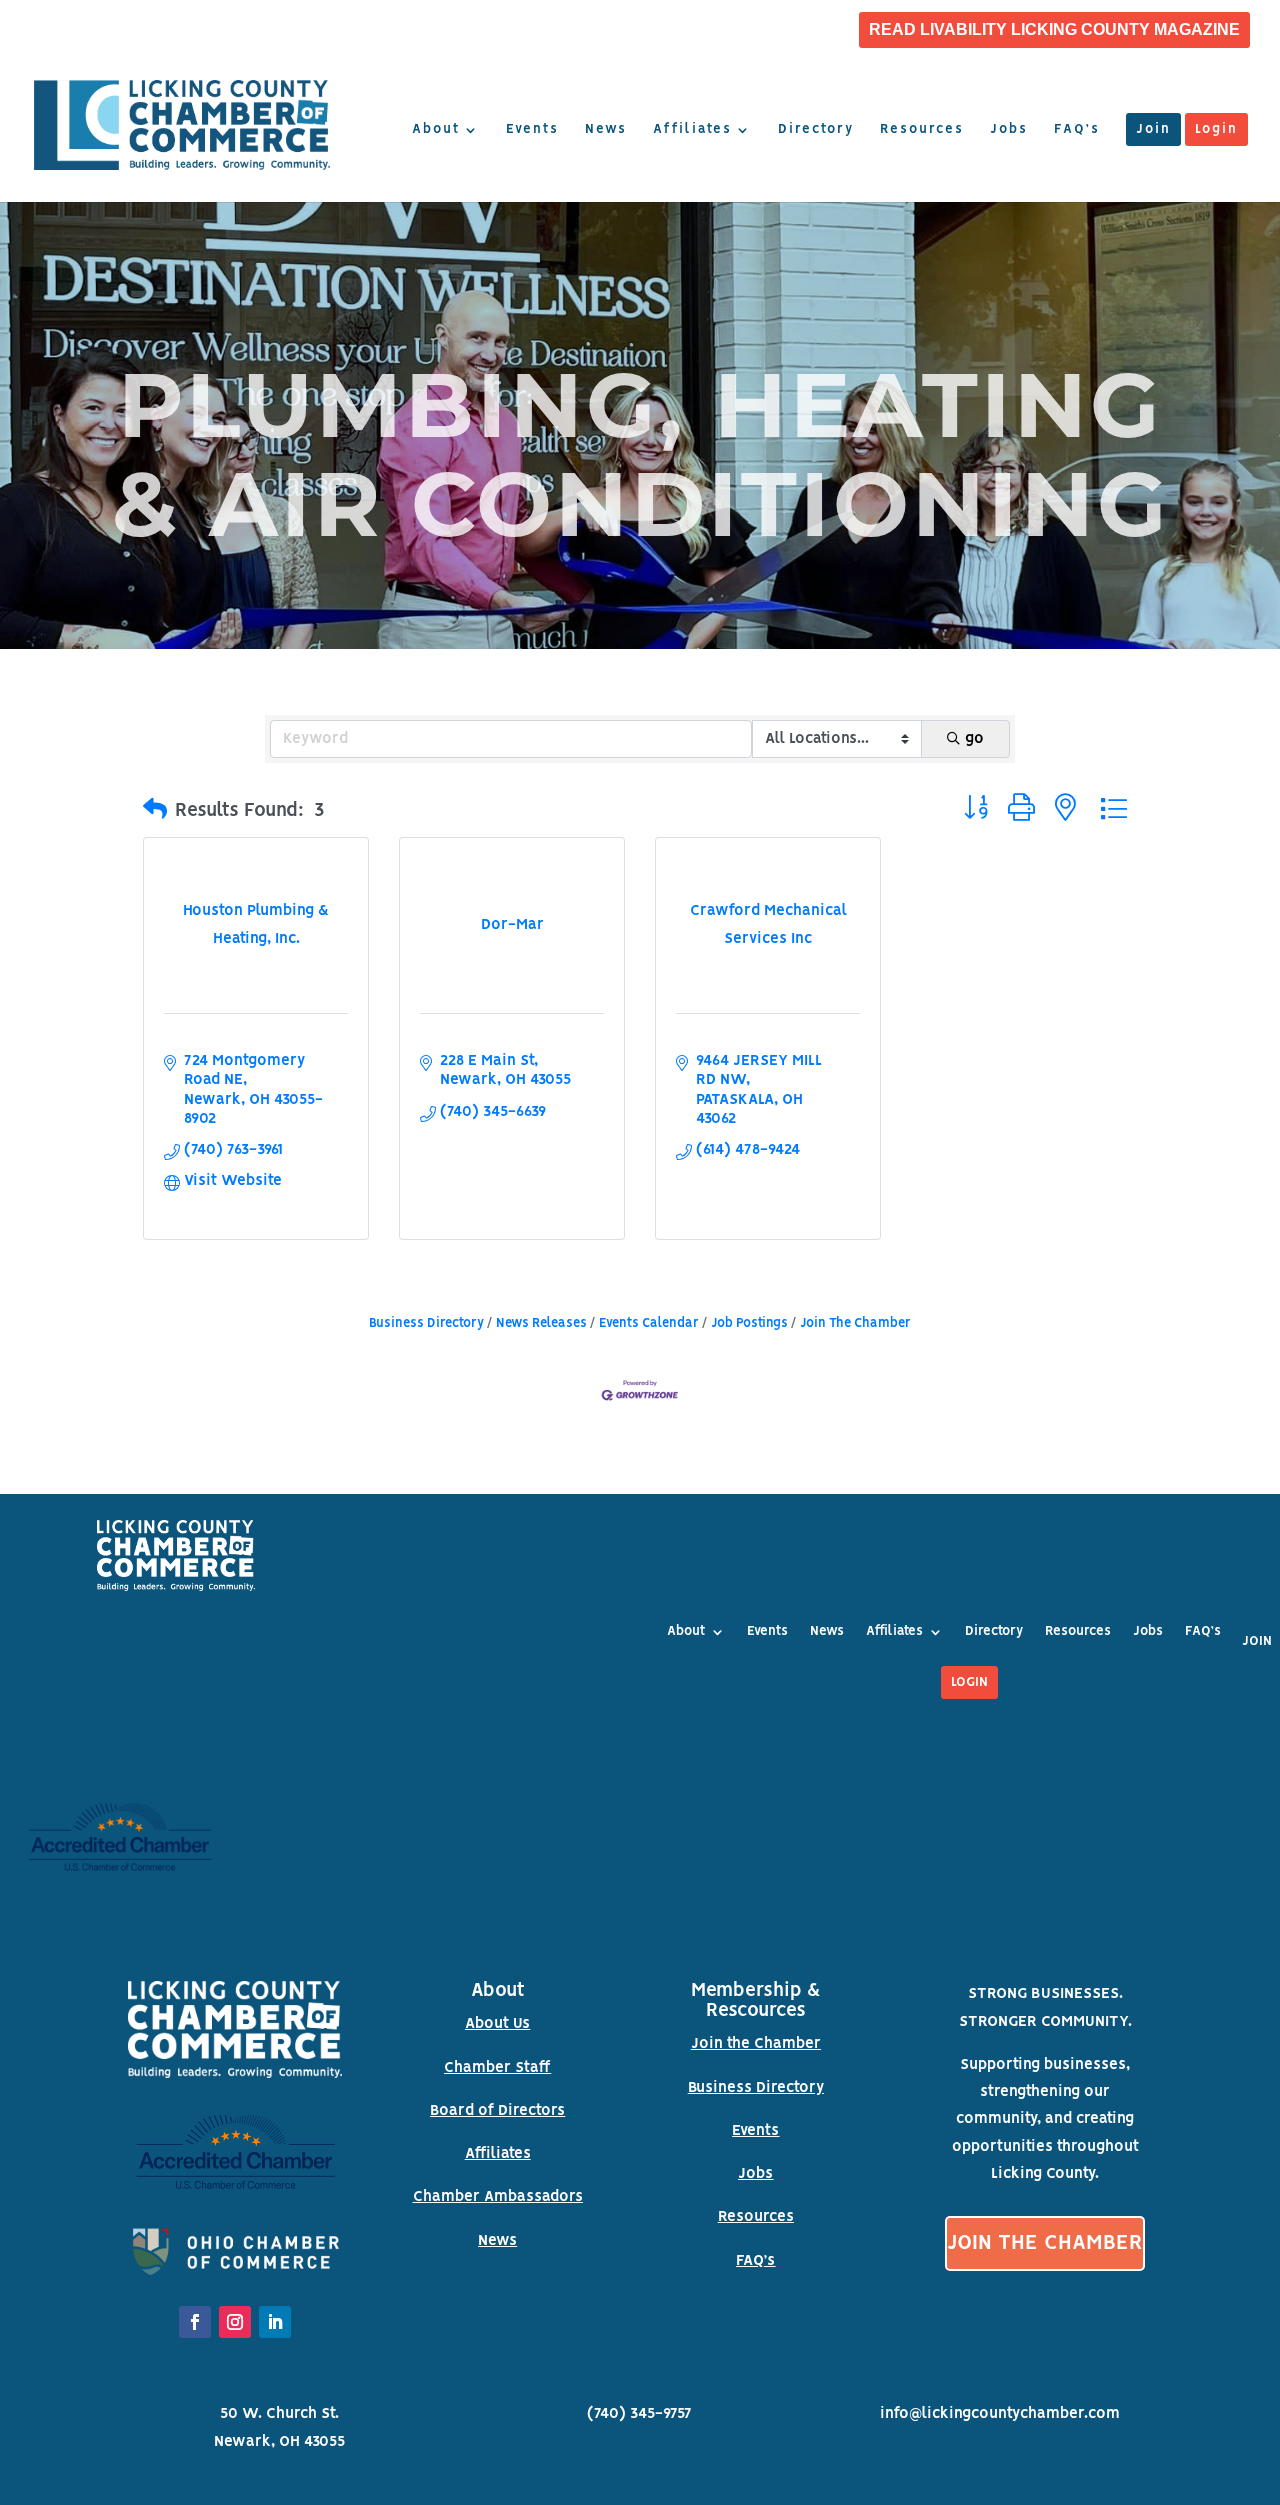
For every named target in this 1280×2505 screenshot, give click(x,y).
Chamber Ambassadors (498, 2197)
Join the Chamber (756, 2044)
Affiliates (692, 130)
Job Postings (749, 1323)
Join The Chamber (855, 1323)
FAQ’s (1077, 130)
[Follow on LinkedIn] (275, 2322)
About (436, 130)
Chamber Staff (497, 2068)
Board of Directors (497, 2111)
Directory (816, 130)
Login (1216, 130)
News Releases (541, 1323)
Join (1153, 130)
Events (532, 130)
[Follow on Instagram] (235, 2322)
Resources (922, 130)
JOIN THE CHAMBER (1045, 2243)
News (606, 130)
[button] (155, 811)
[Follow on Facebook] (195, 2322)
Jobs (1009, 130)
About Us (497, 2024)
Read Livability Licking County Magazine (1054, 30)
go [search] (974, 739)
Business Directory (426, 1323)
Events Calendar (649, 1323)
